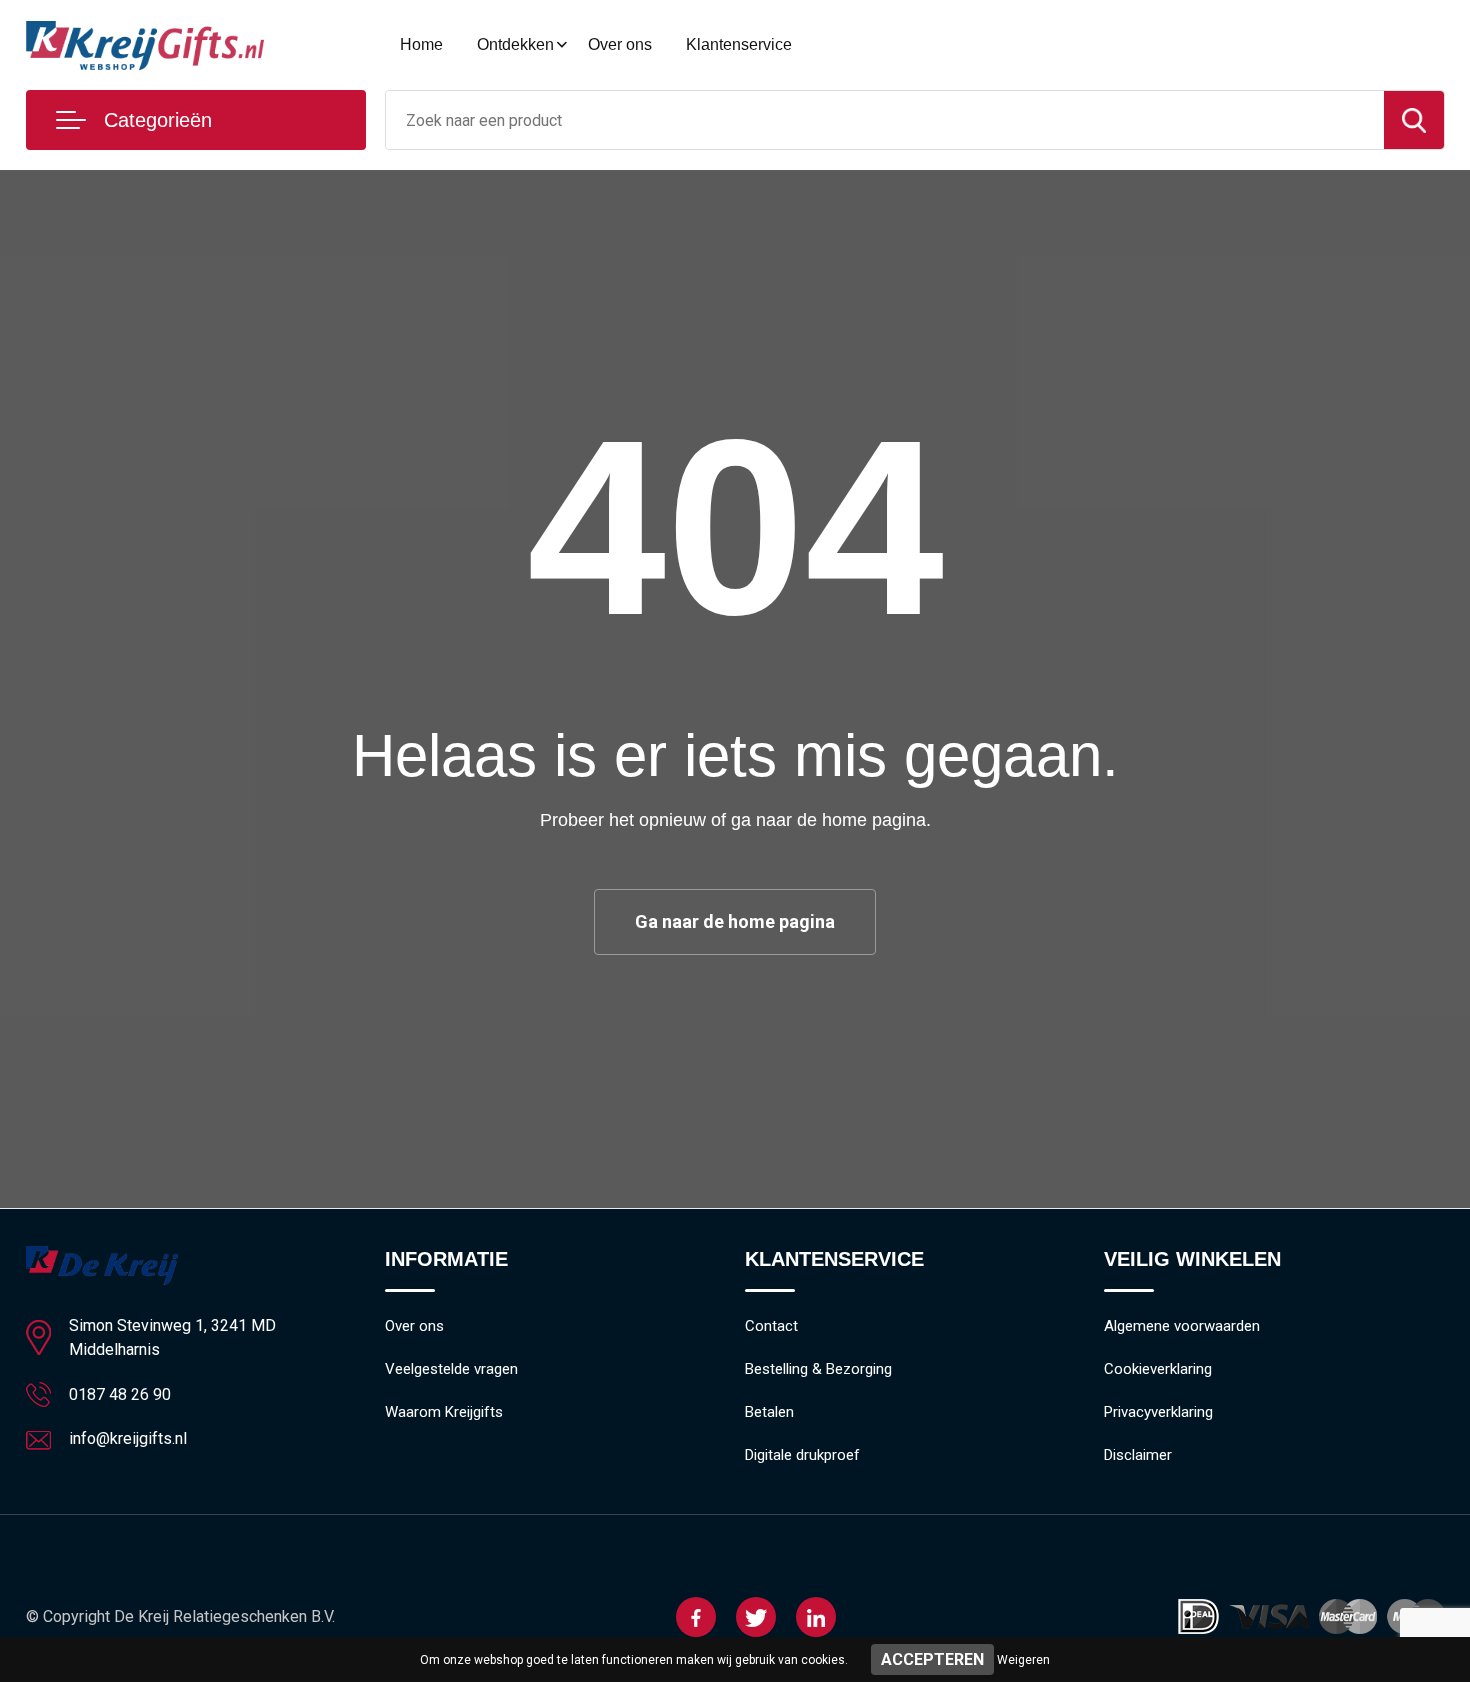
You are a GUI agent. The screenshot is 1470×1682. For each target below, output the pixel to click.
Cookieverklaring (1158, 1369)
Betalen (769, 1412)
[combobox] (885, 120)
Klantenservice (739, 44)
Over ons (620, 44)
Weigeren (1023, 1660)
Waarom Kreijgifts (444, 1412)
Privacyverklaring (1158, 1412)
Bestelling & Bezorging (818, 1369)
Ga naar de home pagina (735, 921)
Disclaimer (1138, 1455)
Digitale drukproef (802, 1455)
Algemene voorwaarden (1182, 1326)
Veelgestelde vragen (451, 1369)
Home (421, 44)
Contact (771, 1326)
